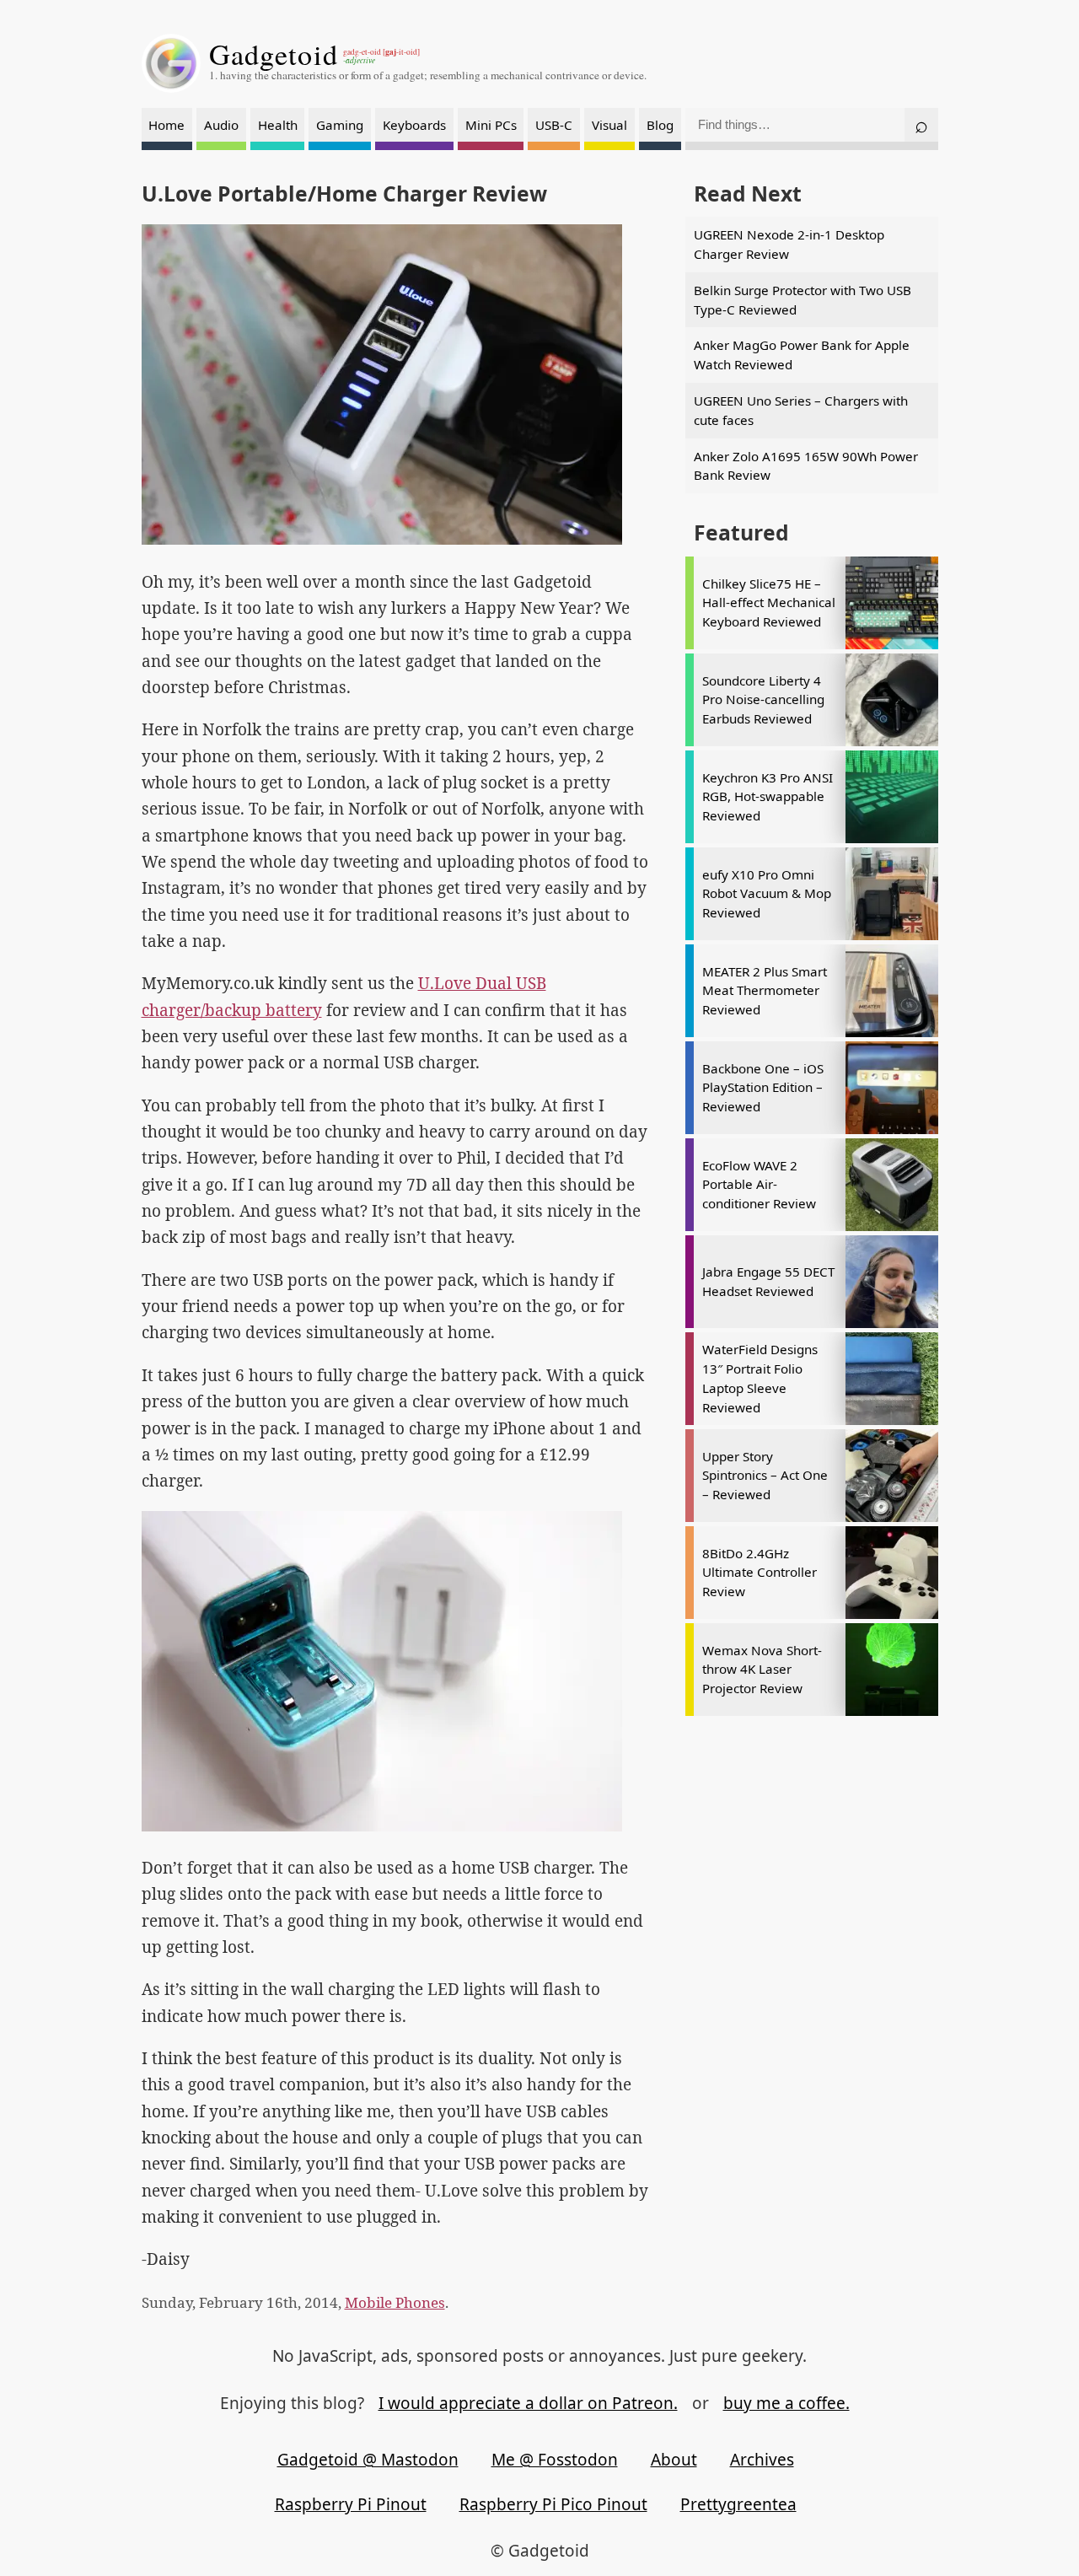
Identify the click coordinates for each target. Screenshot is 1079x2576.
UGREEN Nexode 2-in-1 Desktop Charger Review (789, 244)
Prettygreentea (738, 2504)
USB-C (554, 125)
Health (278, 125)
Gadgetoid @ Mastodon (368, 2460)
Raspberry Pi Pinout (351, 2504)
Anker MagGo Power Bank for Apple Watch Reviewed (802, 355)
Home (166, 125)
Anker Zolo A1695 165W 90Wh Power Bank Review (806, 466)
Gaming (340, 125)
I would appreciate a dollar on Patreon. (528, 2403)
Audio (221, 125)
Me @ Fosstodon (555, 2460)
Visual (609, 125)
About (674, 2460)
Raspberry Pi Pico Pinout (553, 2504)
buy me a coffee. (786, 2403)
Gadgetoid (274, 54)
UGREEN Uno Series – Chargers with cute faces (801, 410)
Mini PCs (491, 125)
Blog (660, 125)
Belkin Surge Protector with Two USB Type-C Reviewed (803, 300)
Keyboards (414, 125)
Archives (762, 2460)
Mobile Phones (395, 2302)
